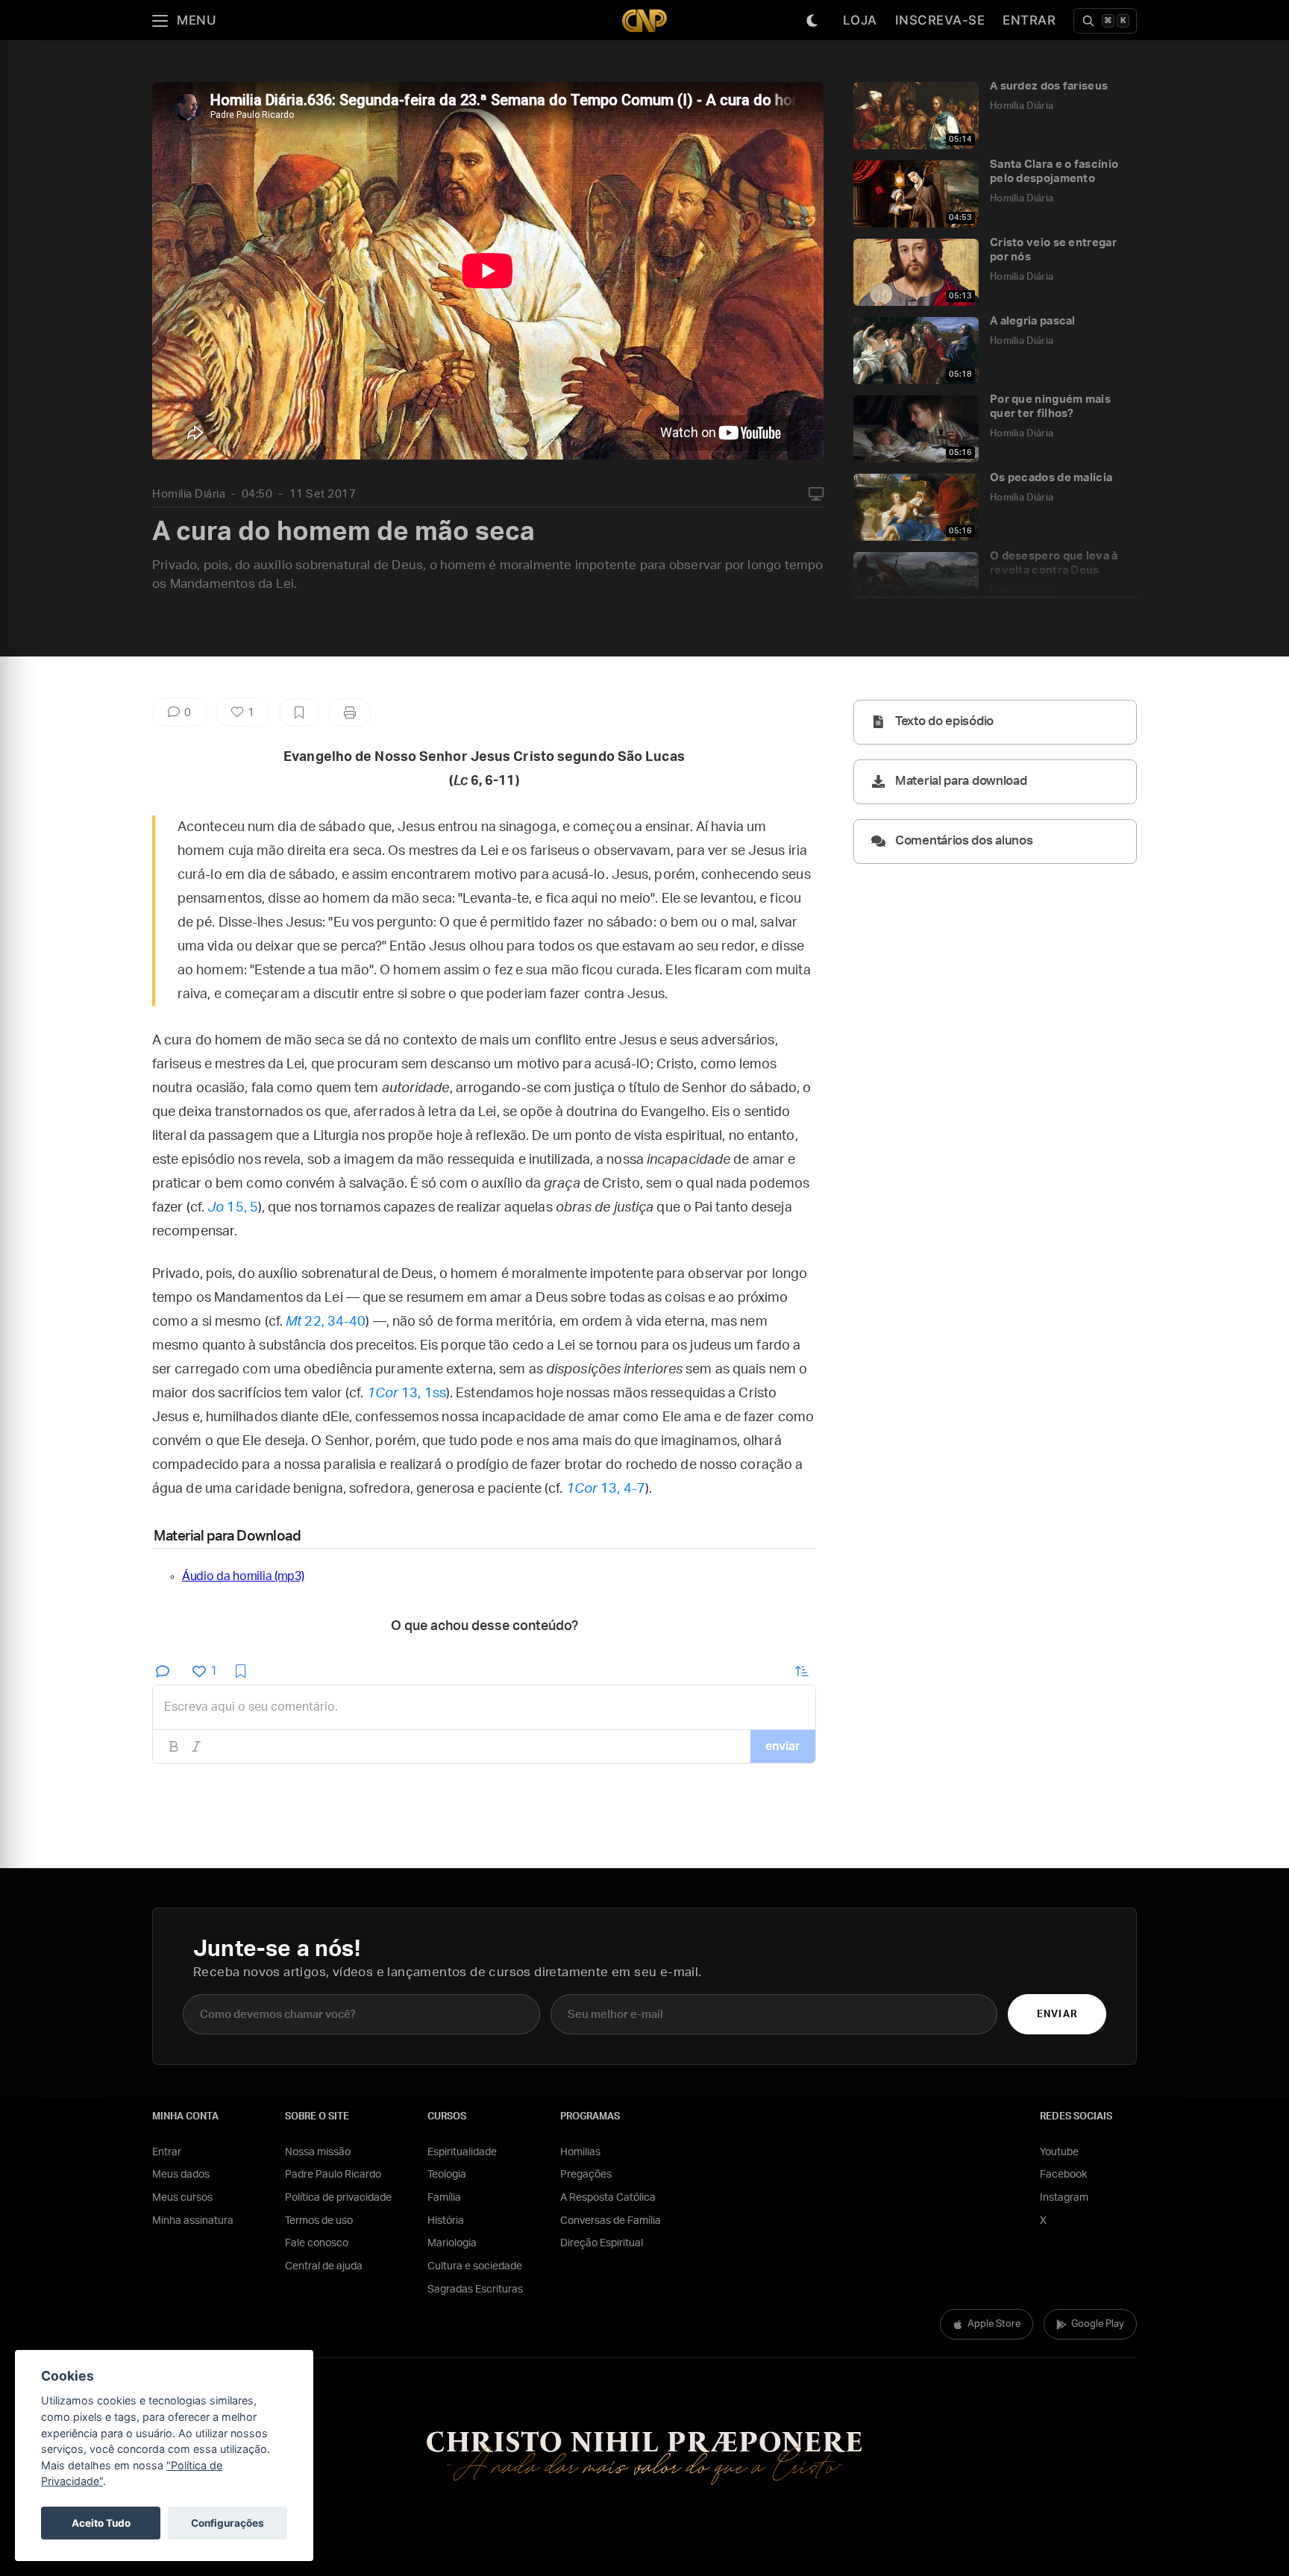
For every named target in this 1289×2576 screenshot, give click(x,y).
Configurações (228, 2523)
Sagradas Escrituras (475, 2290)
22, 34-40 (326, 1322)
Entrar (1029, 20)
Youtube (1059, 2152)
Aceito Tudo (101, 2523)
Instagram (1064, 2198)
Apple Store (994, 2324)
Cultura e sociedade (475, 2266)
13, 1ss (407, 1394)
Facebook (1063, 2175)
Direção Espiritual (602, 2243)
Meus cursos (182, 2198)
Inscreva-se (940, 20)
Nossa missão (318, 2152)
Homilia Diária (189, 494)
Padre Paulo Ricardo (333, 2175)
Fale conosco (317, 2243)
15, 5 (233, 1208)
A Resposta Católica (608, 2198)
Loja (860, 20)
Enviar (1057, 2015)
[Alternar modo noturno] (812, 21)
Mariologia (452, 2243)
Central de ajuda (324, 2266)
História (446, 2221)
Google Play (1098, 2324)
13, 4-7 (606, 1489)
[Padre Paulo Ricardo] (644, 21)
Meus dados (181, 2175)
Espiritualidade (462, 2152)
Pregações (586, 2175)
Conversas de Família (611, 2221)
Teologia (447, 2175)
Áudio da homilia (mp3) (243, 1576)
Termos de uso (319, 2221)
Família (444, 2198)
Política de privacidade (338, 2198)
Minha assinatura (193, 2221)
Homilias (580, 2152)
